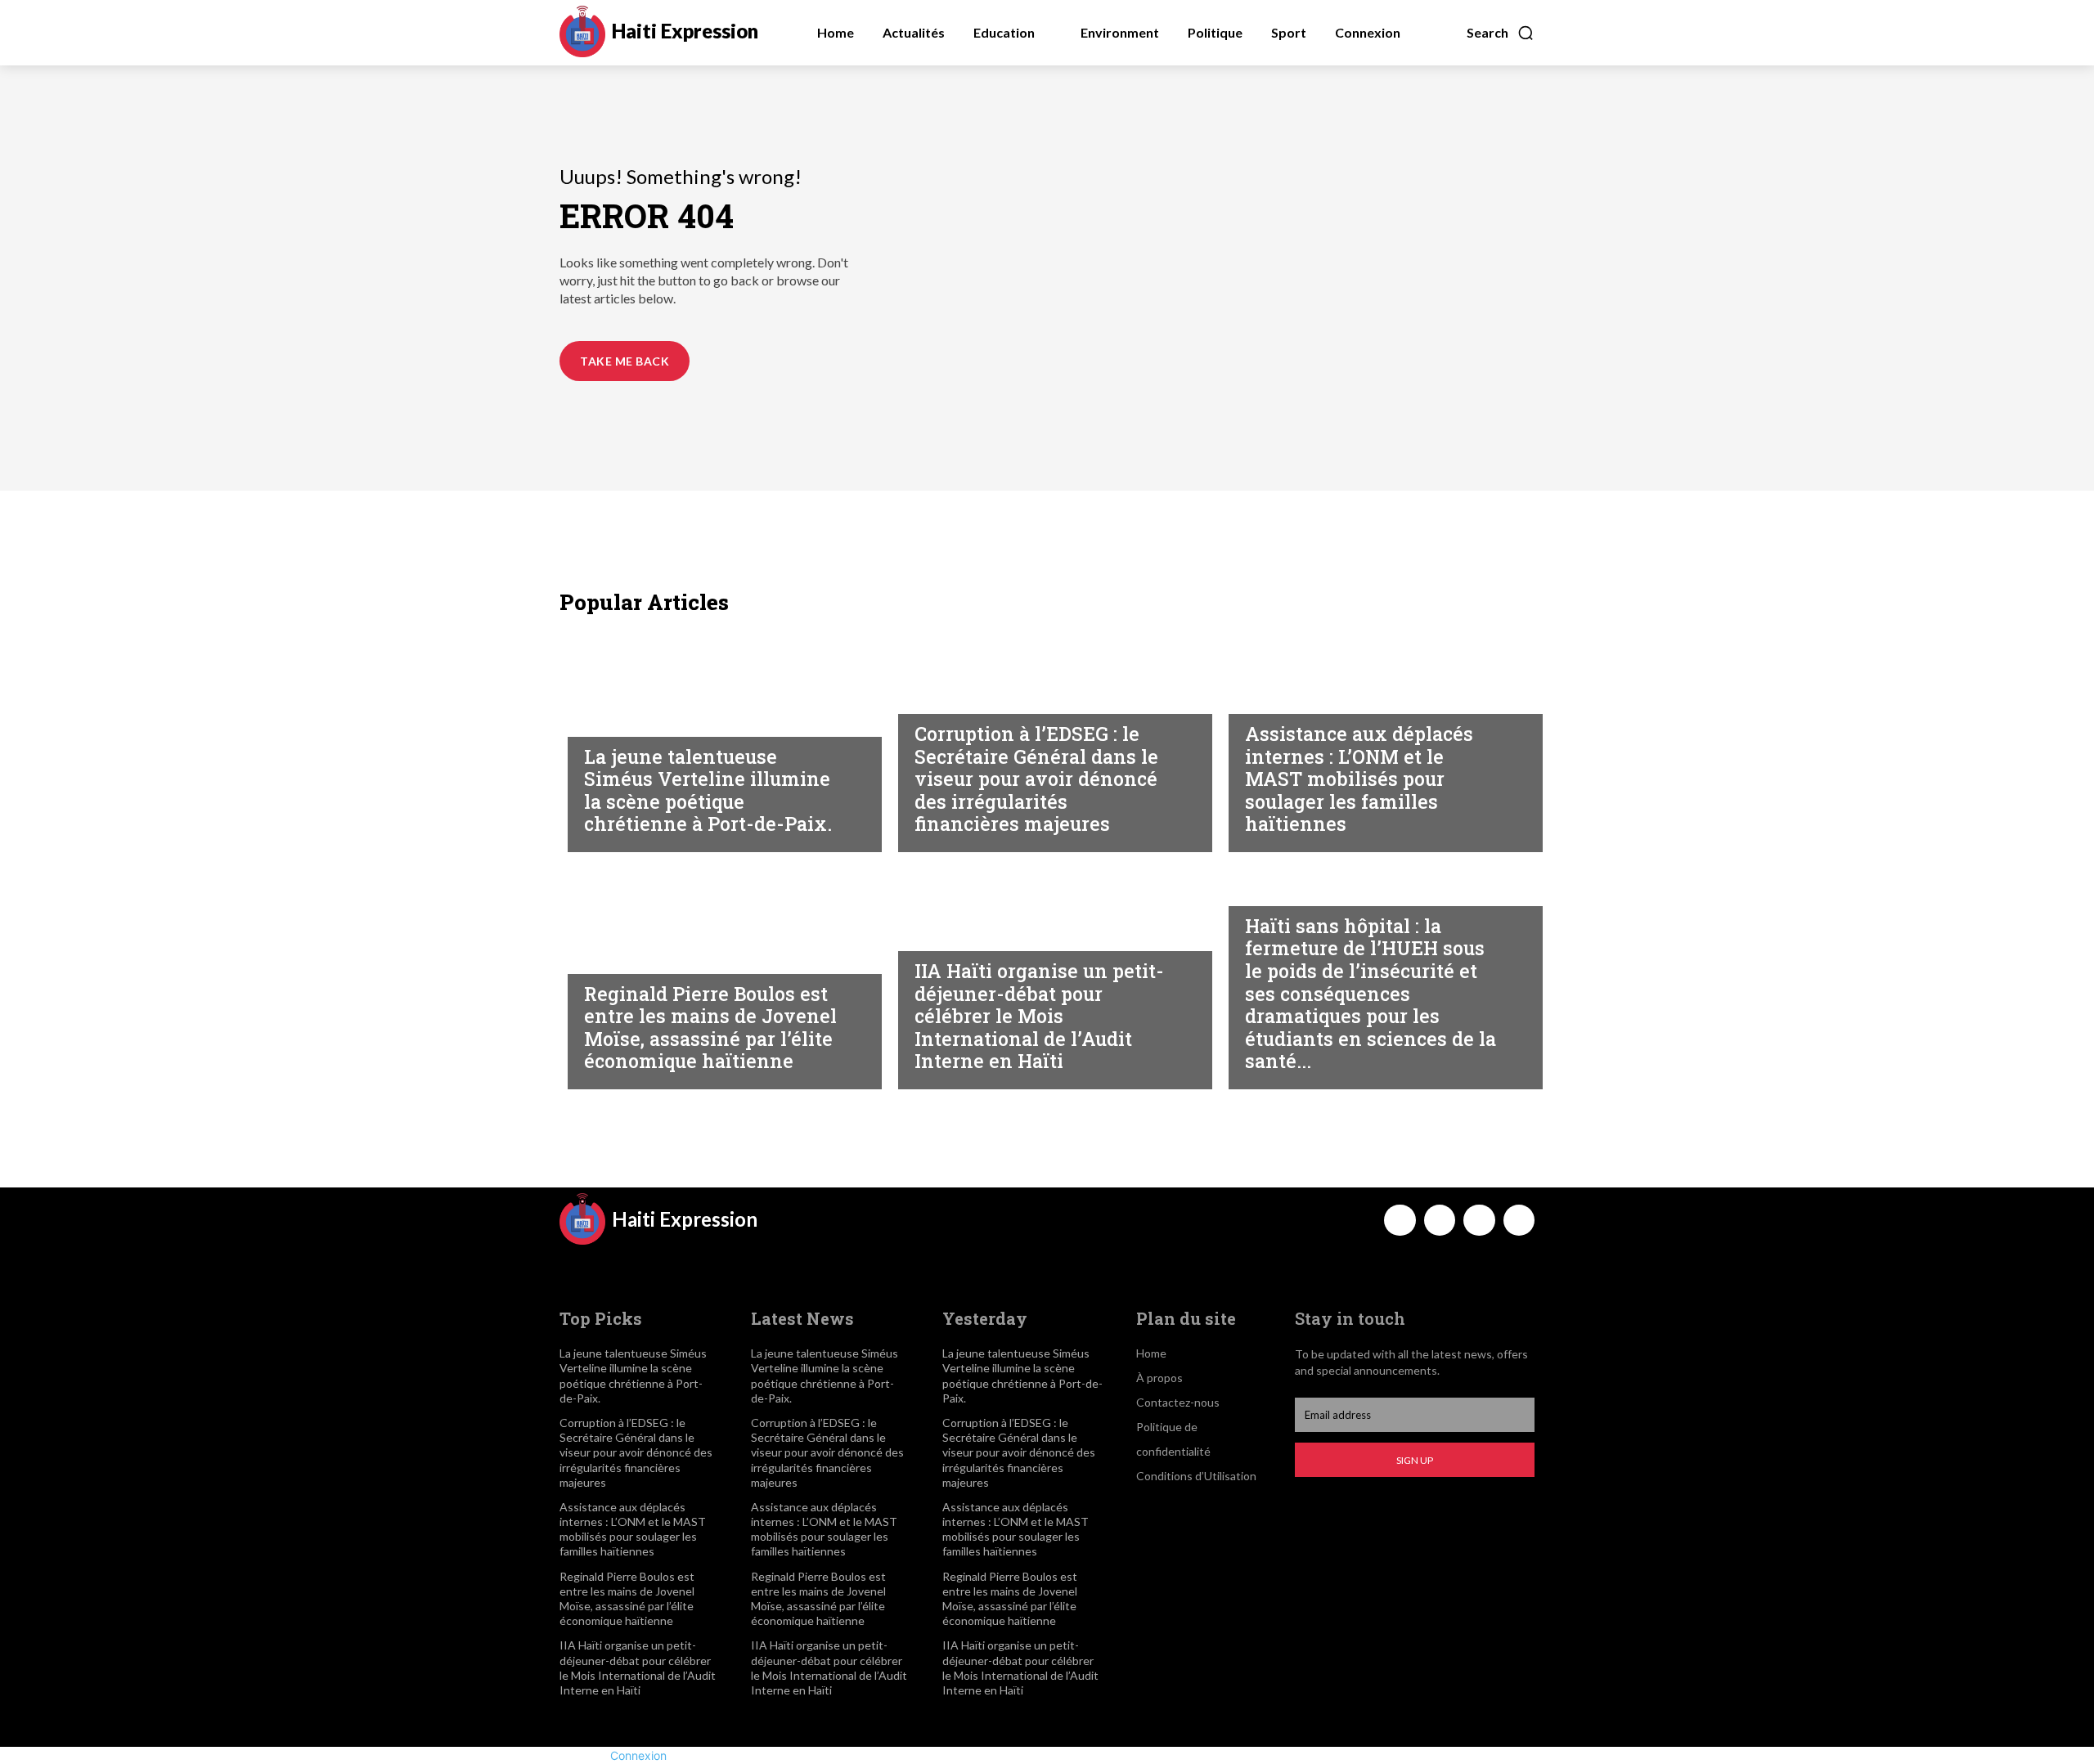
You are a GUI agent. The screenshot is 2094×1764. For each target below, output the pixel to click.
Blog (600, 721)
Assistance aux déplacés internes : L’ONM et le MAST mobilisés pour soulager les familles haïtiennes (1359, 779)
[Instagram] (1440, 1220)
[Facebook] (1400, 1220)
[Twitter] (1479, 1220)
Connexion (638, 1755)
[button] (1501, 33)
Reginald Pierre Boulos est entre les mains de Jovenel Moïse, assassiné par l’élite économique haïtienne (710, 1028)
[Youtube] (1519, 1220)
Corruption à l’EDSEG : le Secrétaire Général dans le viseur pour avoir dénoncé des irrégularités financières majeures (1036, 779)
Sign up (1415, 1460)
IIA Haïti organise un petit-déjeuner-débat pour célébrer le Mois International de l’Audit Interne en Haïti (1039, 1016)
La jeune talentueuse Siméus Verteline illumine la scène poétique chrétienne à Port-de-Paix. (708, 790)
